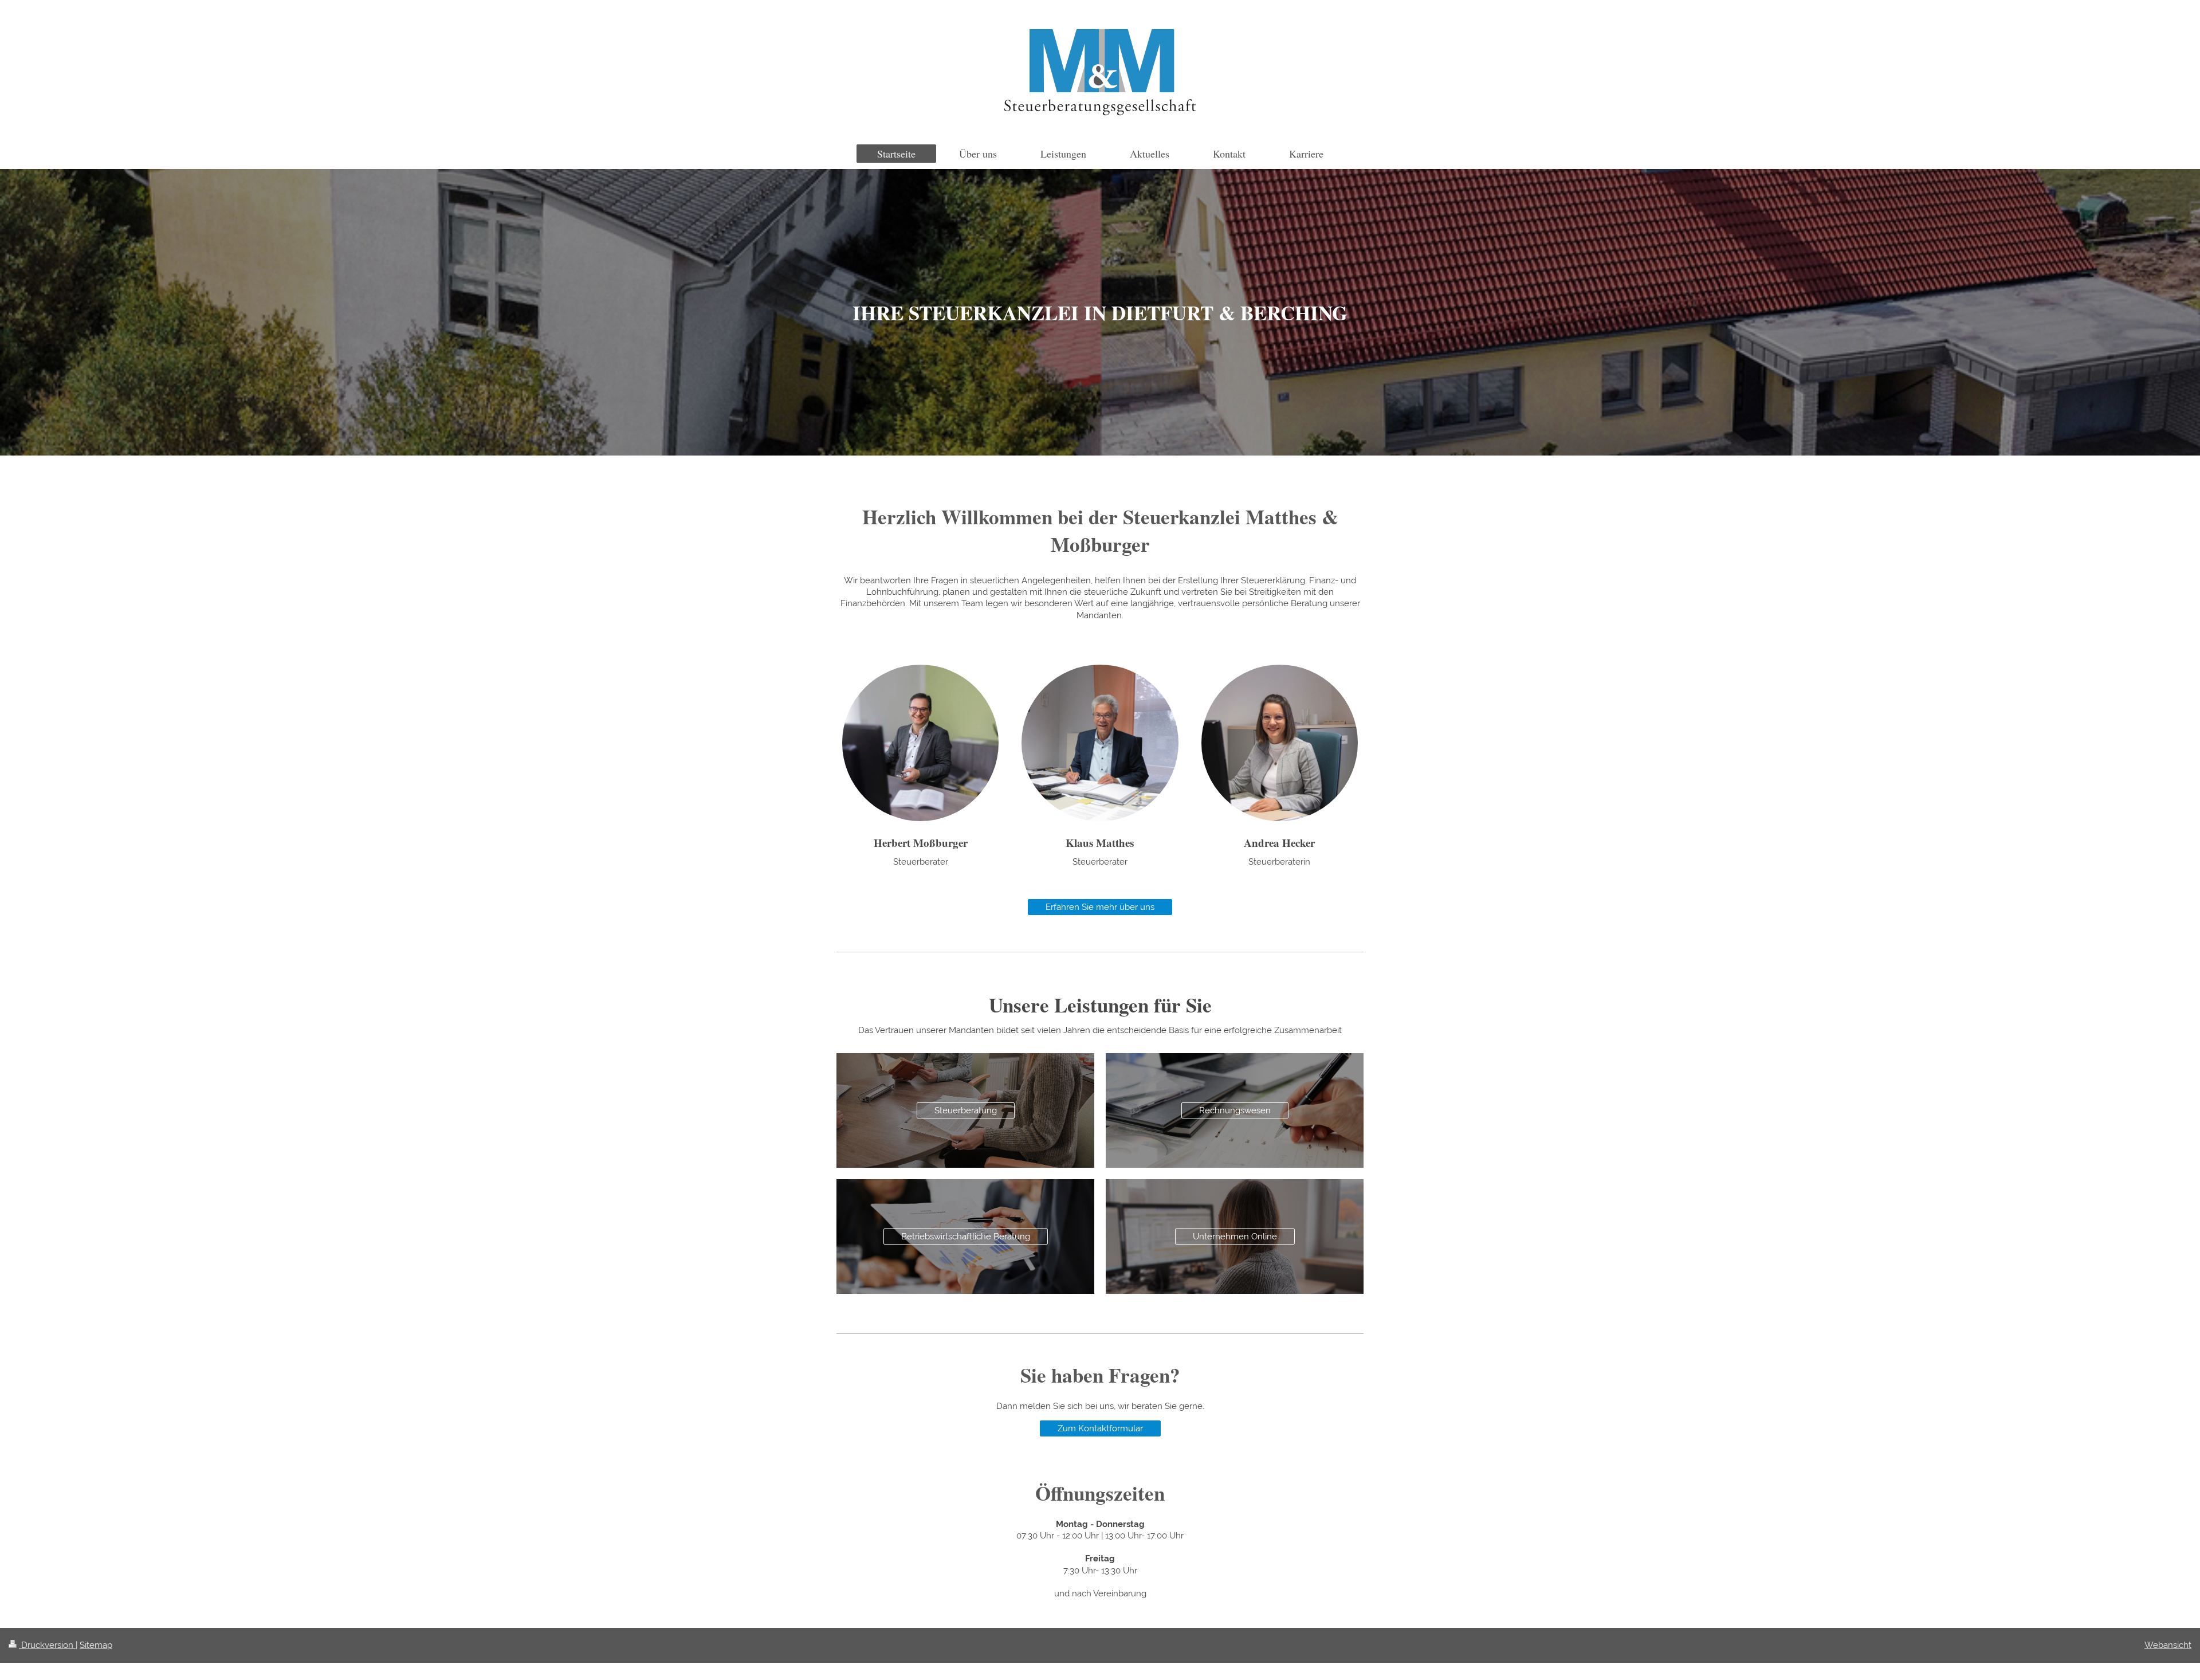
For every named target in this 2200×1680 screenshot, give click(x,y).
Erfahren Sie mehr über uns (1100, 907)
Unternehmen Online (1235, 1237)
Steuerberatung (966, 1110)
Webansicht (2168, 1645)
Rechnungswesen (1235, 1110)
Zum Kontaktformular (1100, 1428)
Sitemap (96, 1645)
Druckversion (47, 1645)
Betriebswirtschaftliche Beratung (966, 1237)
